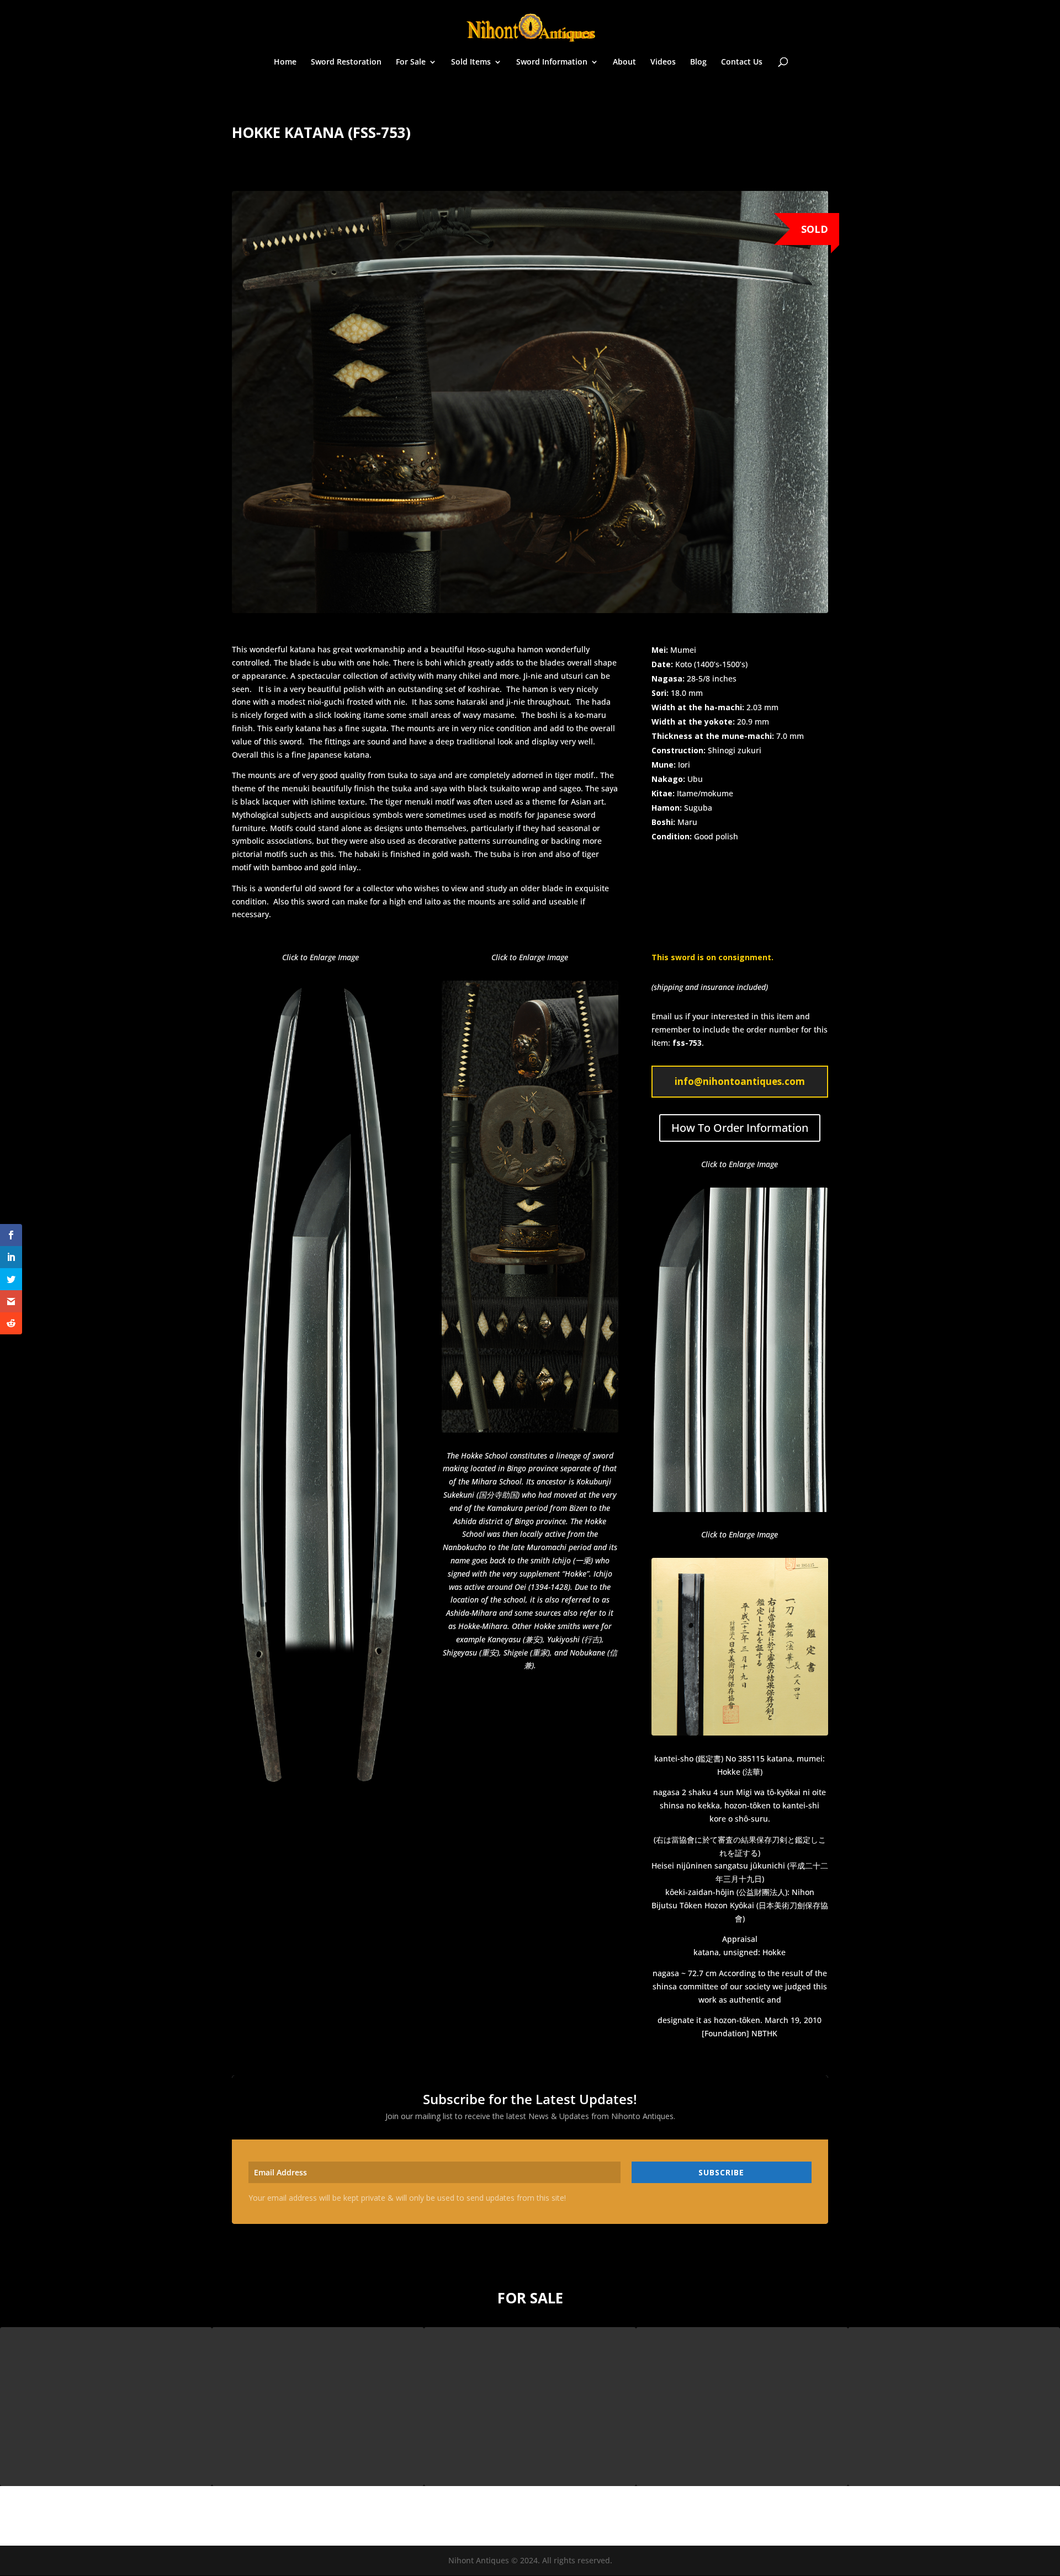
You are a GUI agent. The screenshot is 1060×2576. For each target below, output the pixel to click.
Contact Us (742, 62)
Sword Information (552, 62)
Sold (815, 229)
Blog (698, 62)
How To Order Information (740, 1128)
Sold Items (471, 62)
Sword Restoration (346, 62)
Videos (663, 62)
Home (285, 62)
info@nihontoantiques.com (740, 1081)
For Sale (411, 62)
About (624, 62)
